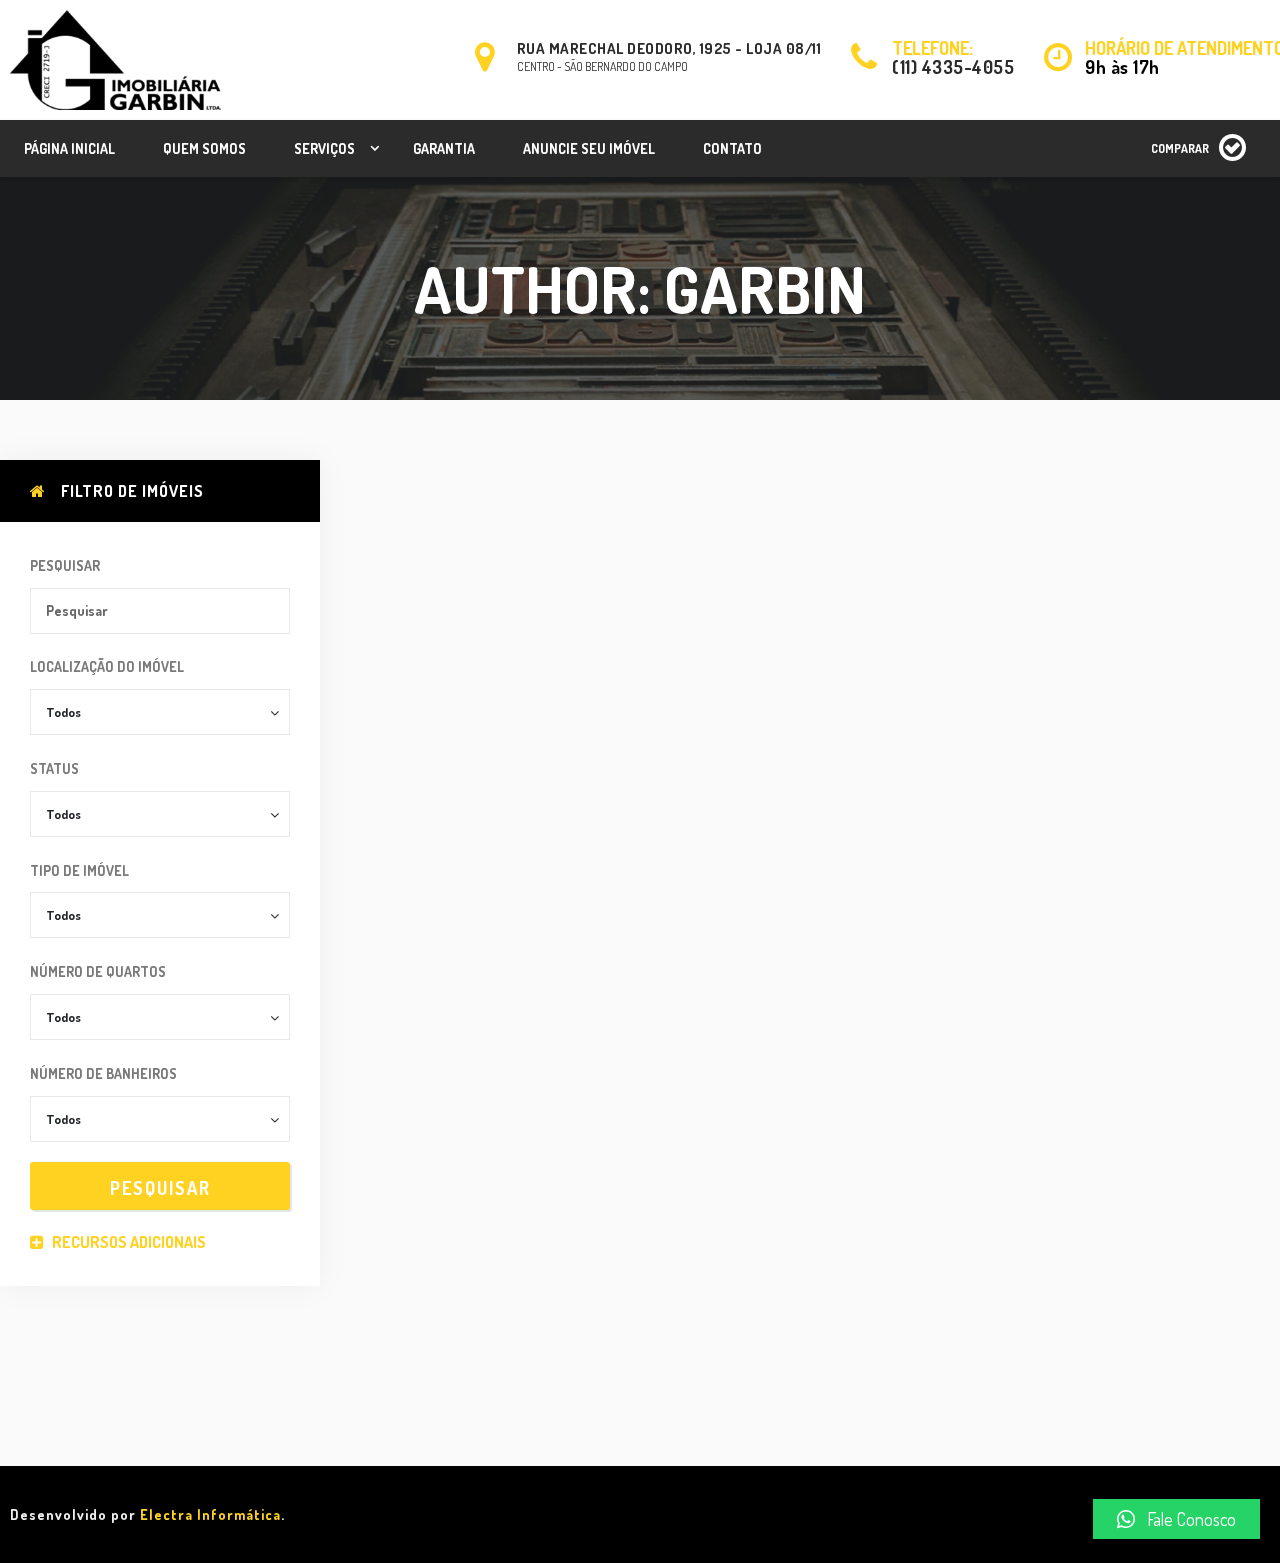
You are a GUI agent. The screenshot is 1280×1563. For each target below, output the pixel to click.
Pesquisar (65, 565)
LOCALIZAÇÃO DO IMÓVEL (107, 666)
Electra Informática (210, 1514)
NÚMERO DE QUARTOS (98, 971)
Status (54, 768)
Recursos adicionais (127, 1242)
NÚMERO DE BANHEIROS (103, 1073)
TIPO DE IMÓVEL (79, 870)
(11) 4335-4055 (953, 67)
